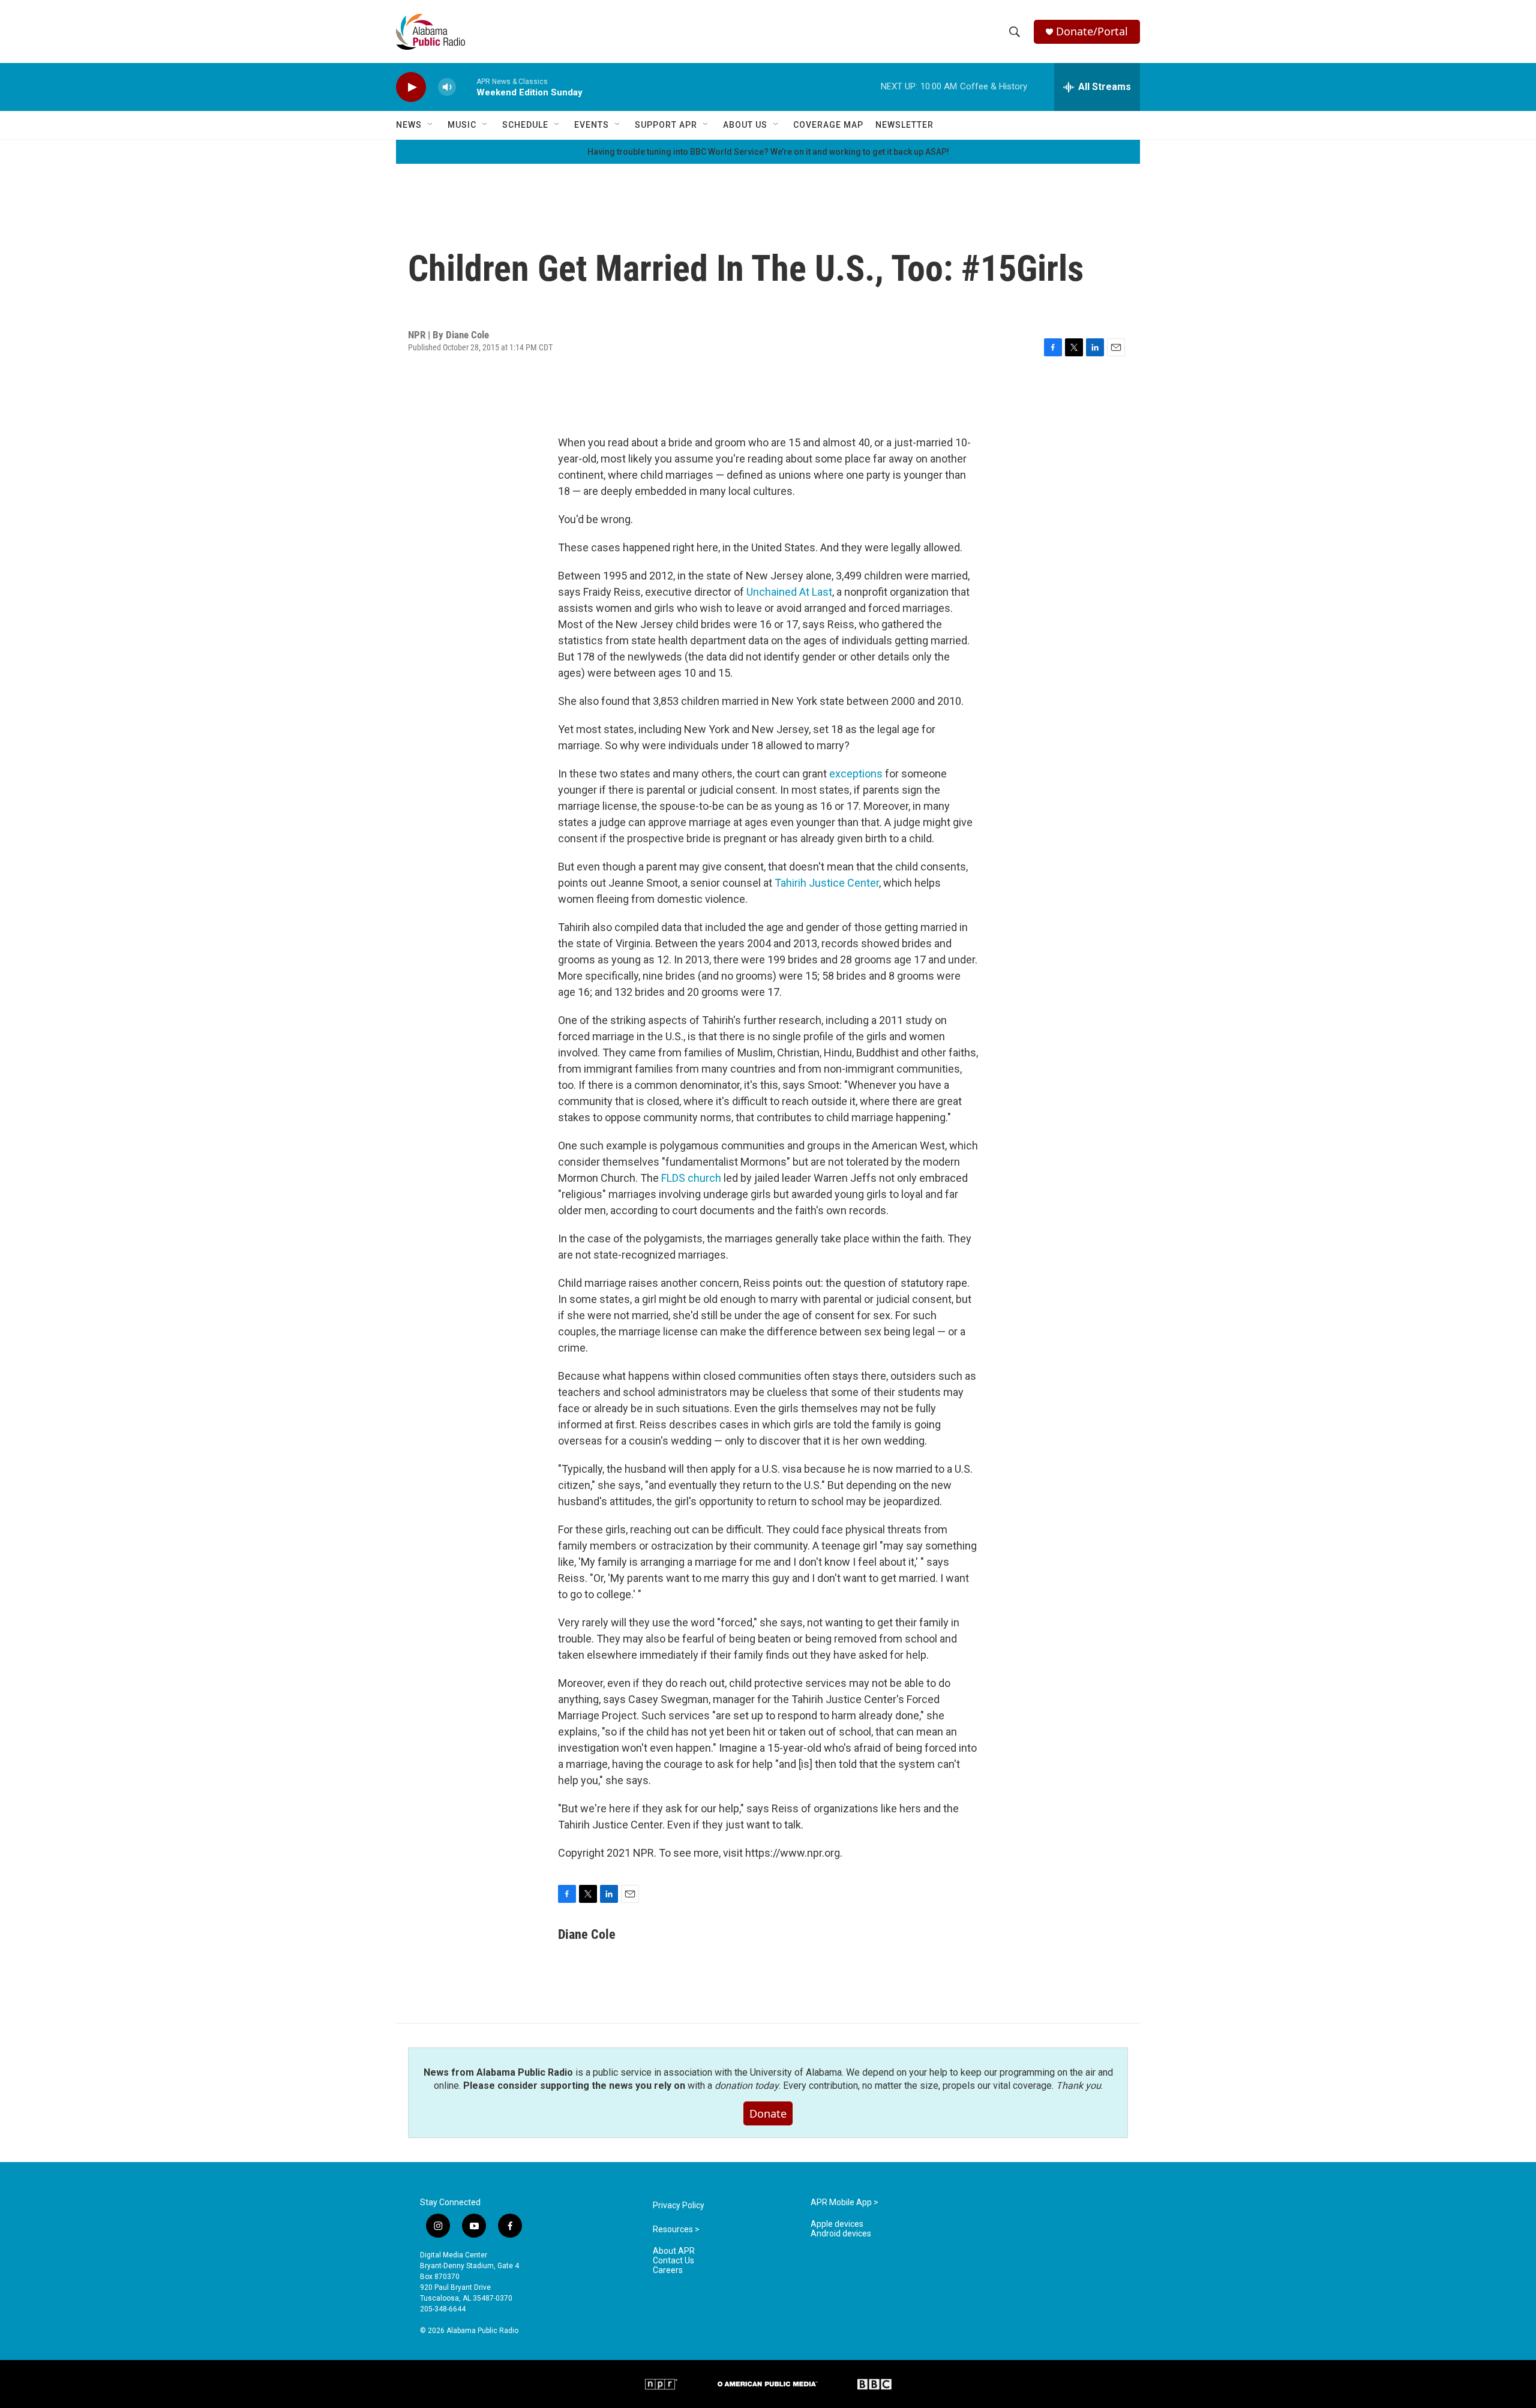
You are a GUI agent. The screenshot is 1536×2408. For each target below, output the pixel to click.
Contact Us (673, 2261)
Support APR (666, 125)
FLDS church (691, 1178)
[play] (411, 87)
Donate (768, 2113)
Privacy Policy (679, 2206)
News (409, 125)
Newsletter (904, 125)
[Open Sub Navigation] (431, 125)
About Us (745, 125)
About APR (674, 2251)
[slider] (466, 87)
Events (592, 125)
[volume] (447, 87)
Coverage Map (828, 125)
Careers (668, 2270)
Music (462, 125)
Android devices (841, 2234)
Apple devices (837, 2224)
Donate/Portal (1092, 31)
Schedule (525, 125)
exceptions (856, 774)
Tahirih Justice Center (827, 883)
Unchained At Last (789, 592)
